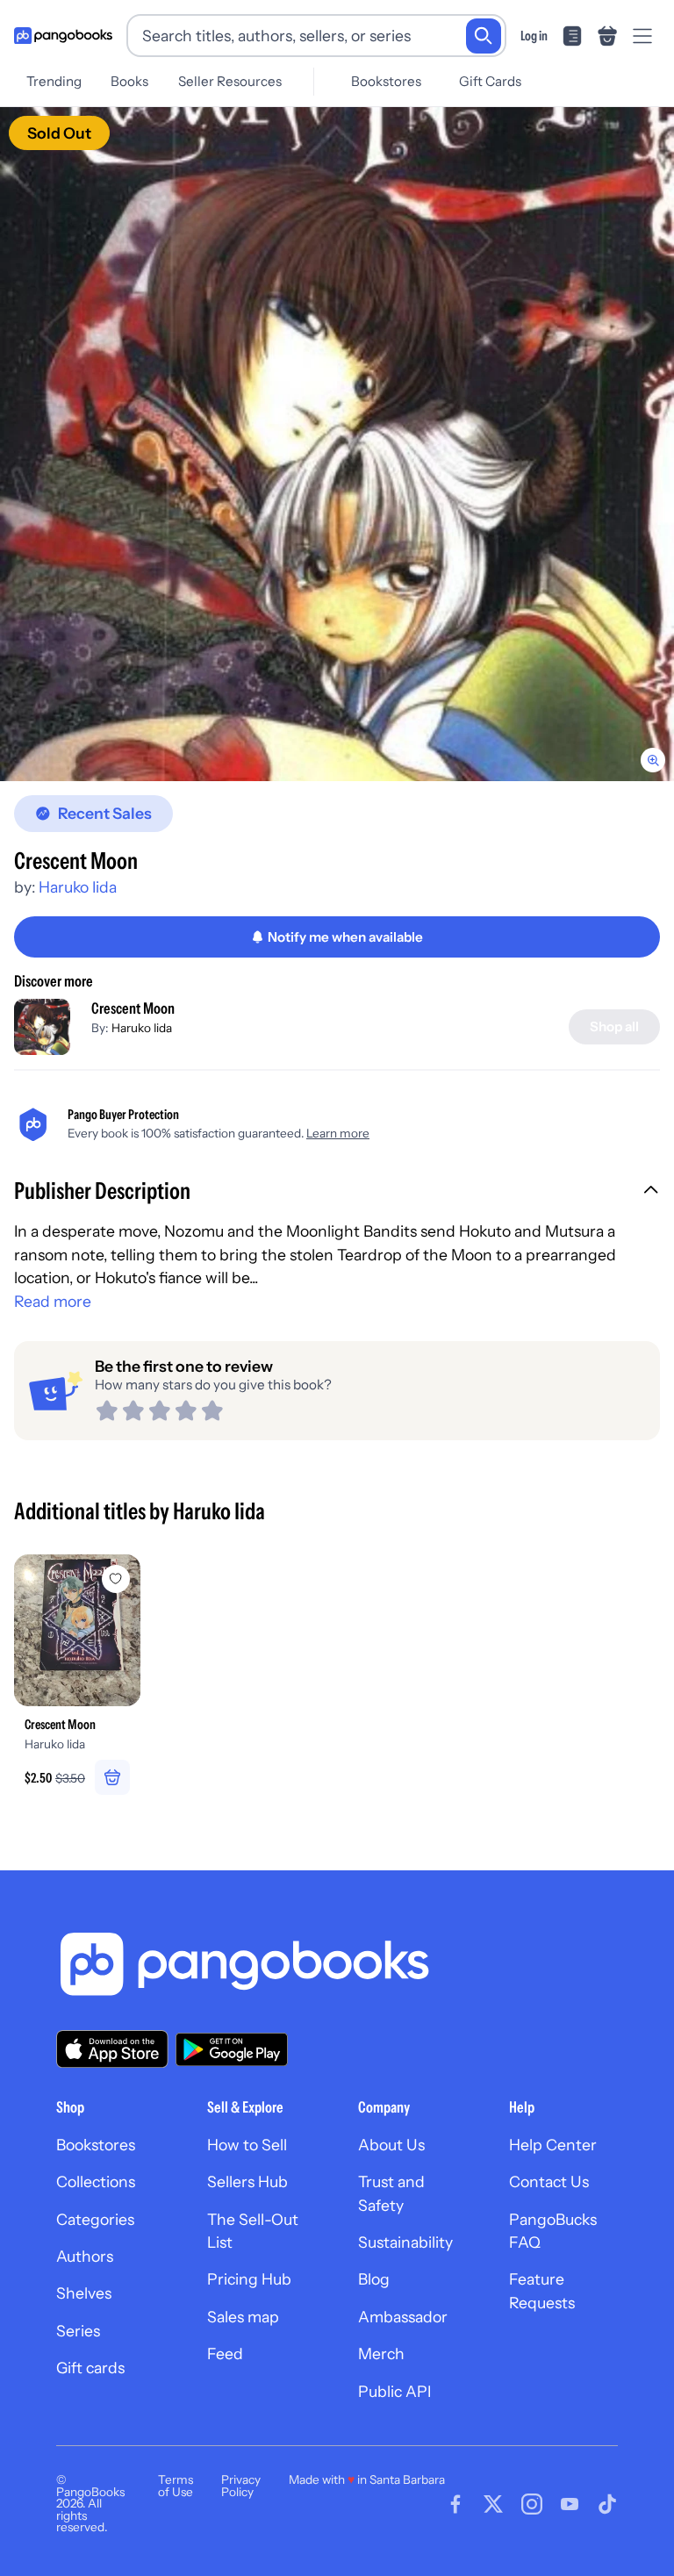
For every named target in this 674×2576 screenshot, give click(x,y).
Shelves (84, 2293)
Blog (374, 2279)
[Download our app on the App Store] (112, 2049)
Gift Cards (490, 81)
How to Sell (247, 2145)
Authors (85, 2256)
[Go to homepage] (63, 36)
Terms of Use (176, 2486)
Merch (381, 2354)
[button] (337, 1193)
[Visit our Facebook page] (455, 2504)
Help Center (553, 2145)
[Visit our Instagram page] (532, 2504)
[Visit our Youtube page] (570, 2504)
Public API (394, 2391)
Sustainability (405, 2242)
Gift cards (90, 2368)
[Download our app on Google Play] (232, 2049)
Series (78, 2331)
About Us (391, 2145)
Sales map (243, 2317)
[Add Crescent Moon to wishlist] (116, 1579)
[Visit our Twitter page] (493, 2504)
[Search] (484, 36)
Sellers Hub (247, 2181)
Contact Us (549, 2181)
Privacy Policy (241, 2486)
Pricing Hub (249, 2279)
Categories (95, 2219)
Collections (96, 2181)
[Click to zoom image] (337, 444)
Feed (225, 2354)
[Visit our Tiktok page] (607, 2504)
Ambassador (403, 2317)
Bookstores (386, 81)
